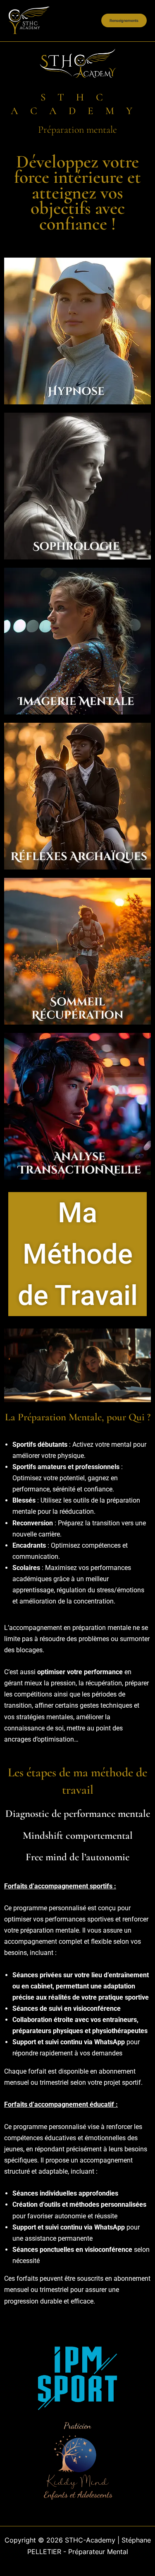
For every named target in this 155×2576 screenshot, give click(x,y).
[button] (124, 20)
